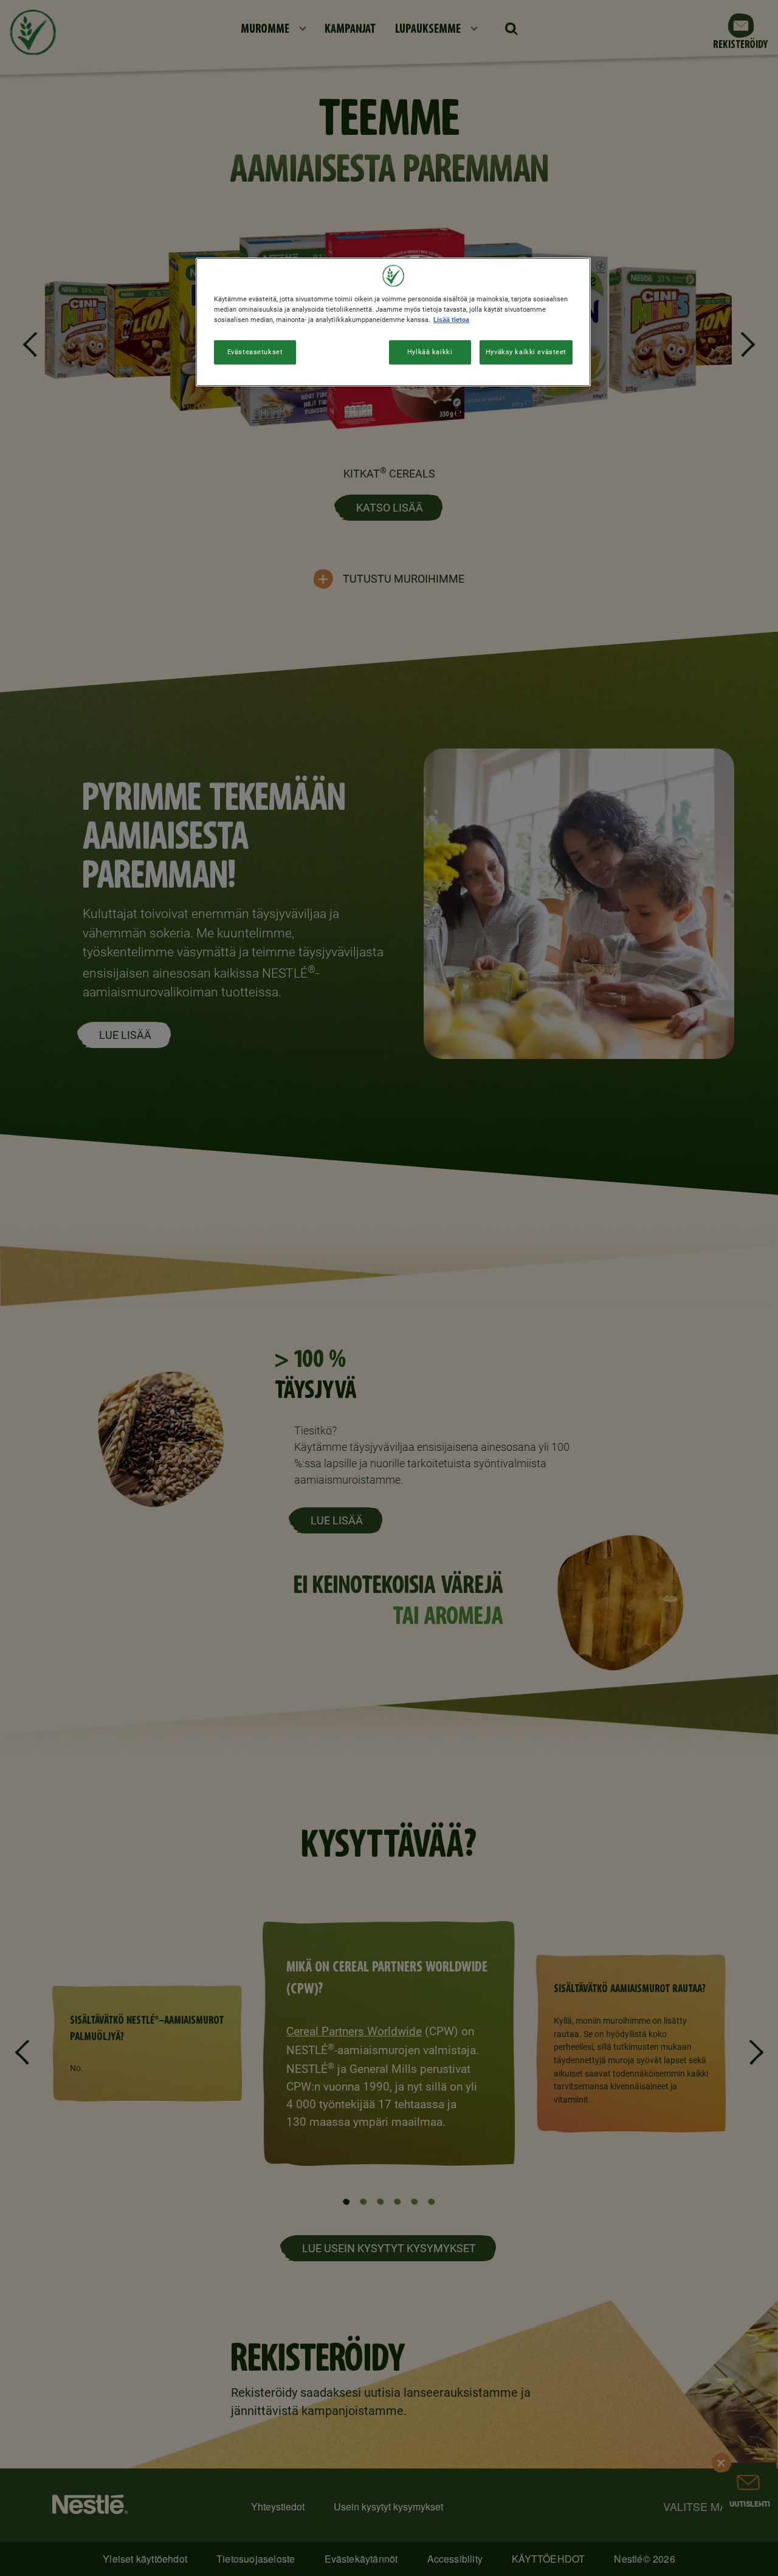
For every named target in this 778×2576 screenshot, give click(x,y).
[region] (393, 322)
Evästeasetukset (255, 352)
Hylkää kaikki (430, 352)
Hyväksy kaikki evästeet (526, 352)
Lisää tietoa (451, 320)
